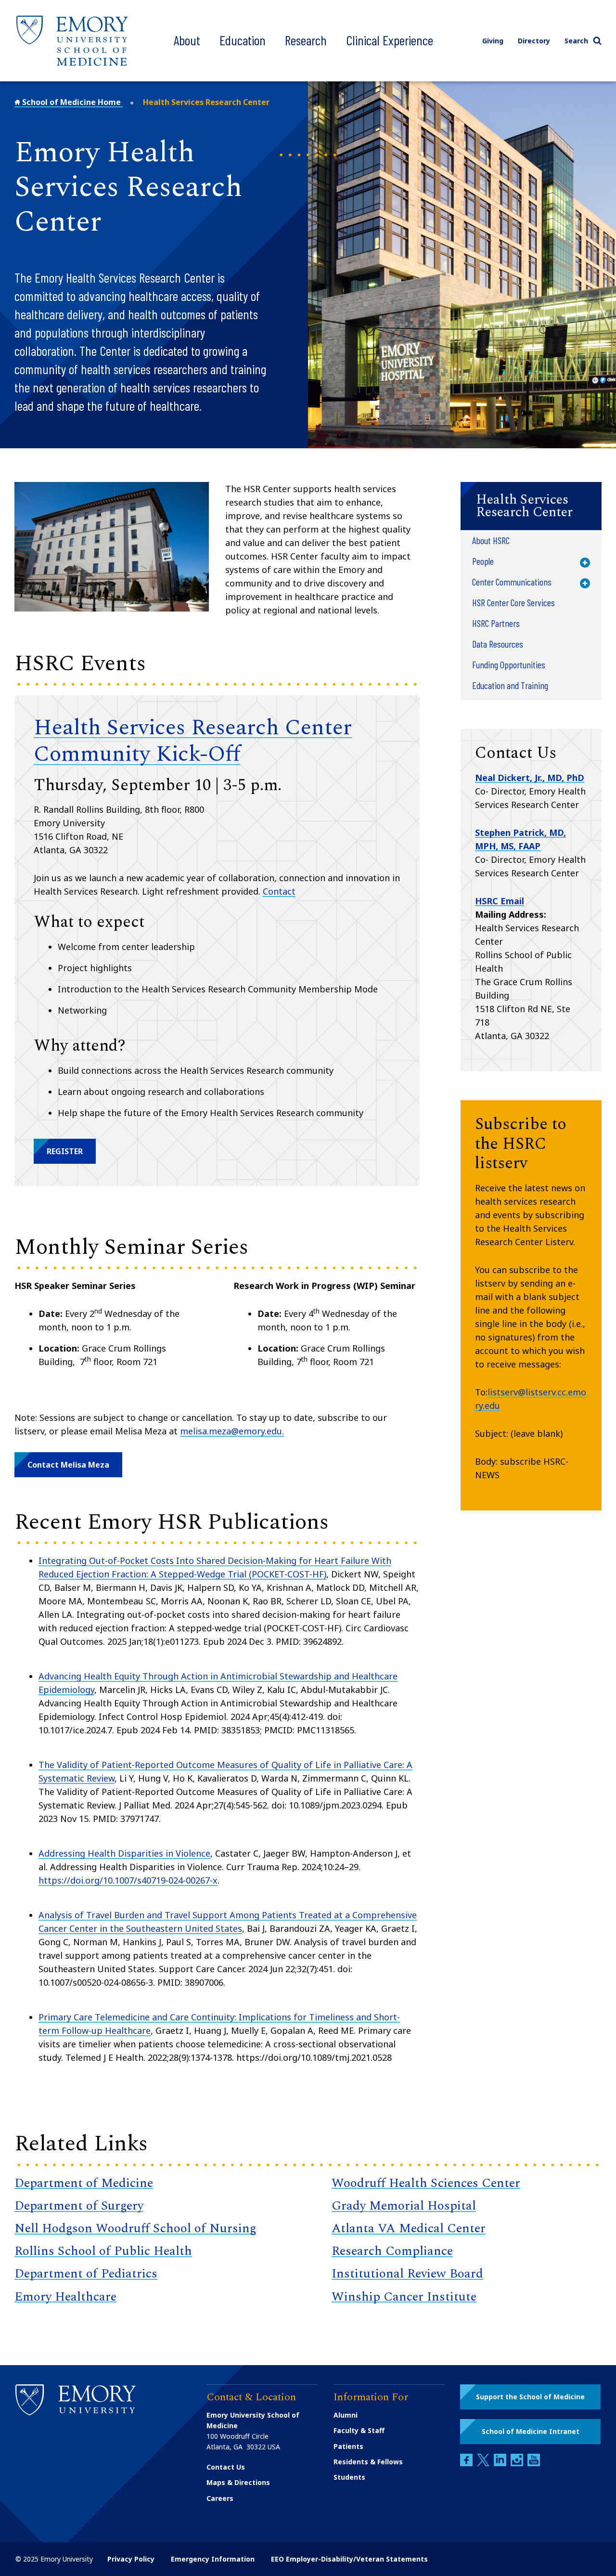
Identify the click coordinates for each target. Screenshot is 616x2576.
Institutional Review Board (407, 2274)
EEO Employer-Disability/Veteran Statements (349, 2559)
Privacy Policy (131, 2559)
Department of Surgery (79, 2206)
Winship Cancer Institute (404, 2297)
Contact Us (226, 2467)
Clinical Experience (390, 40)
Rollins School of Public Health (103, 2251)
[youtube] (534, 2464)
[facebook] (467, 2464)
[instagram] (518, 2464)
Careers (220, 2498)
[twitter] (484, 2464)
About (187, 40)
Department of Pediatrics (86, 2274)
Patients (348, 2446)
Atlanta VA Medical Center (409, 2228)
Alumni (346, 2415)
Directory (534, 41)
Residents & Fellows (368, 2462)
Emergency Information (213, 2559)
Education (243, 40)
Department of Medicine (84, 2183)
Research (306, 40)
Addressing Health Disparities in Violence (124, 1853)
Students (349, 2477)
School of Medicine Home (71, 102)
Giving (493, 41)
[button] (65, 1151)
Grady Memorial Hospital (404, 2206)
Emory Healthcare (65, 2297)
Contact (279, 891)
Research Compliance (392, 2251)
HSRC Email (500, 901)
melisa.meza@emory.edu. (232, 1431)
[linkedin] (501, 2464)
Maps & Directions (238, 2482)
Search (576, 41)
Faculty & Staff (359, 2430)
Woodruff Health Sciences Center (426, 2183)
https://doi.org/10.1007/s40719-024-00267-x (128, 1880)
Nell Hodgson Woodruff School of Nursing (135, 2228)
